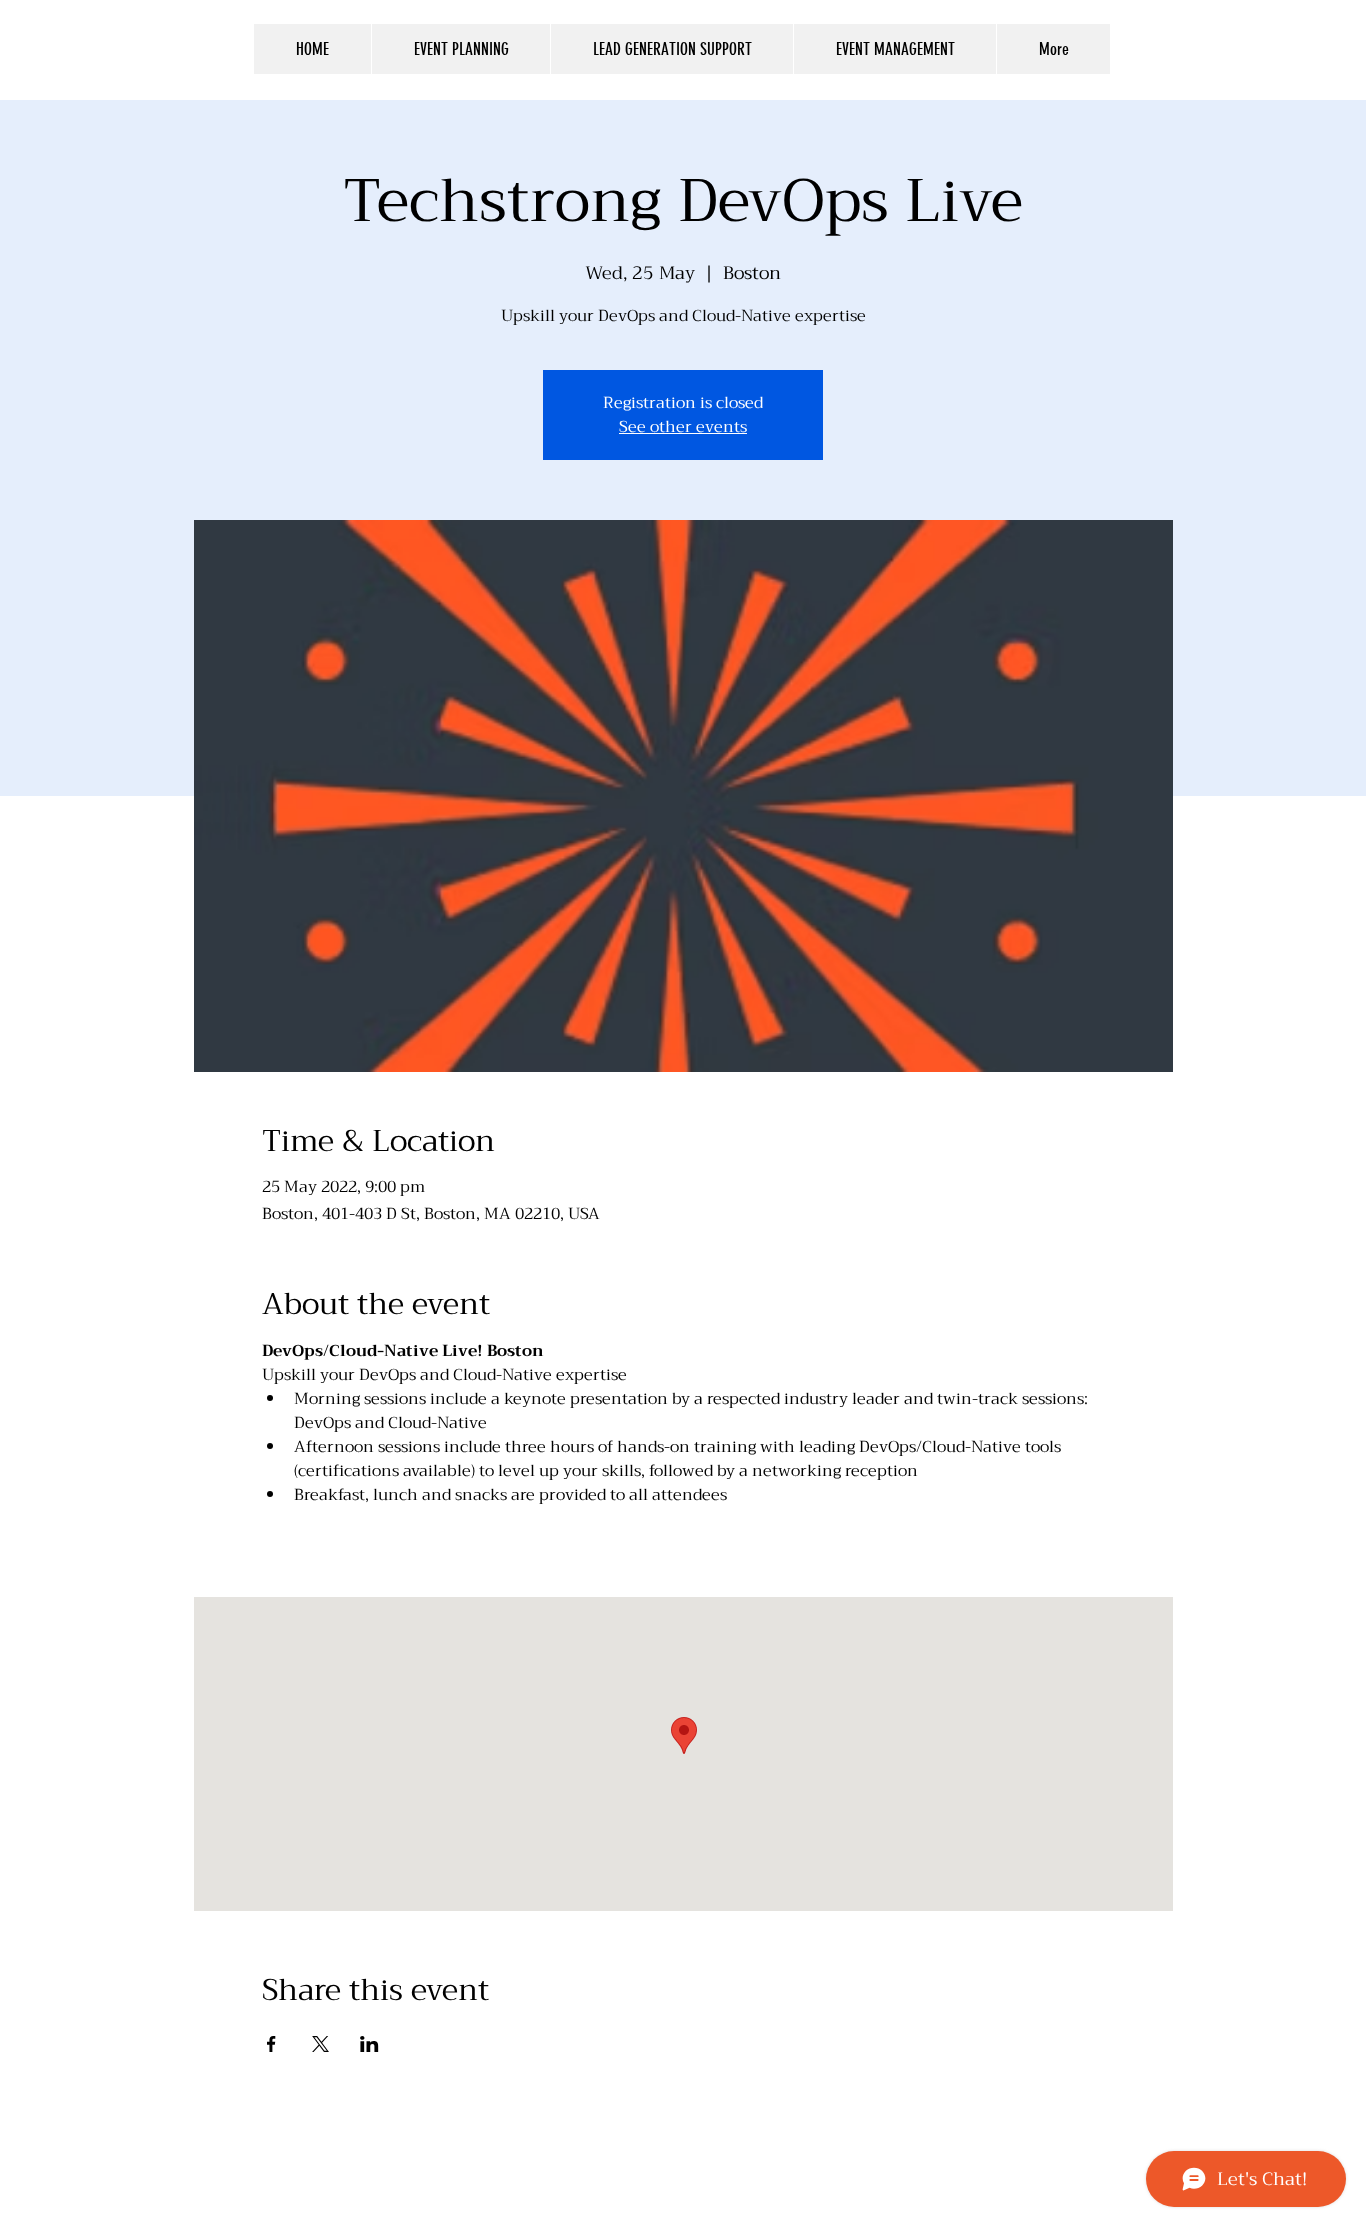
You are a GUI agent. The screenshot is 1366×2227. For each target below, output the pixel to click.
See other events (683, 427)
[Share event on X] (320, 2044)
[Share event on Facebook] (271, 2044)
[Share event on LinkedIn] (369, 2044)
